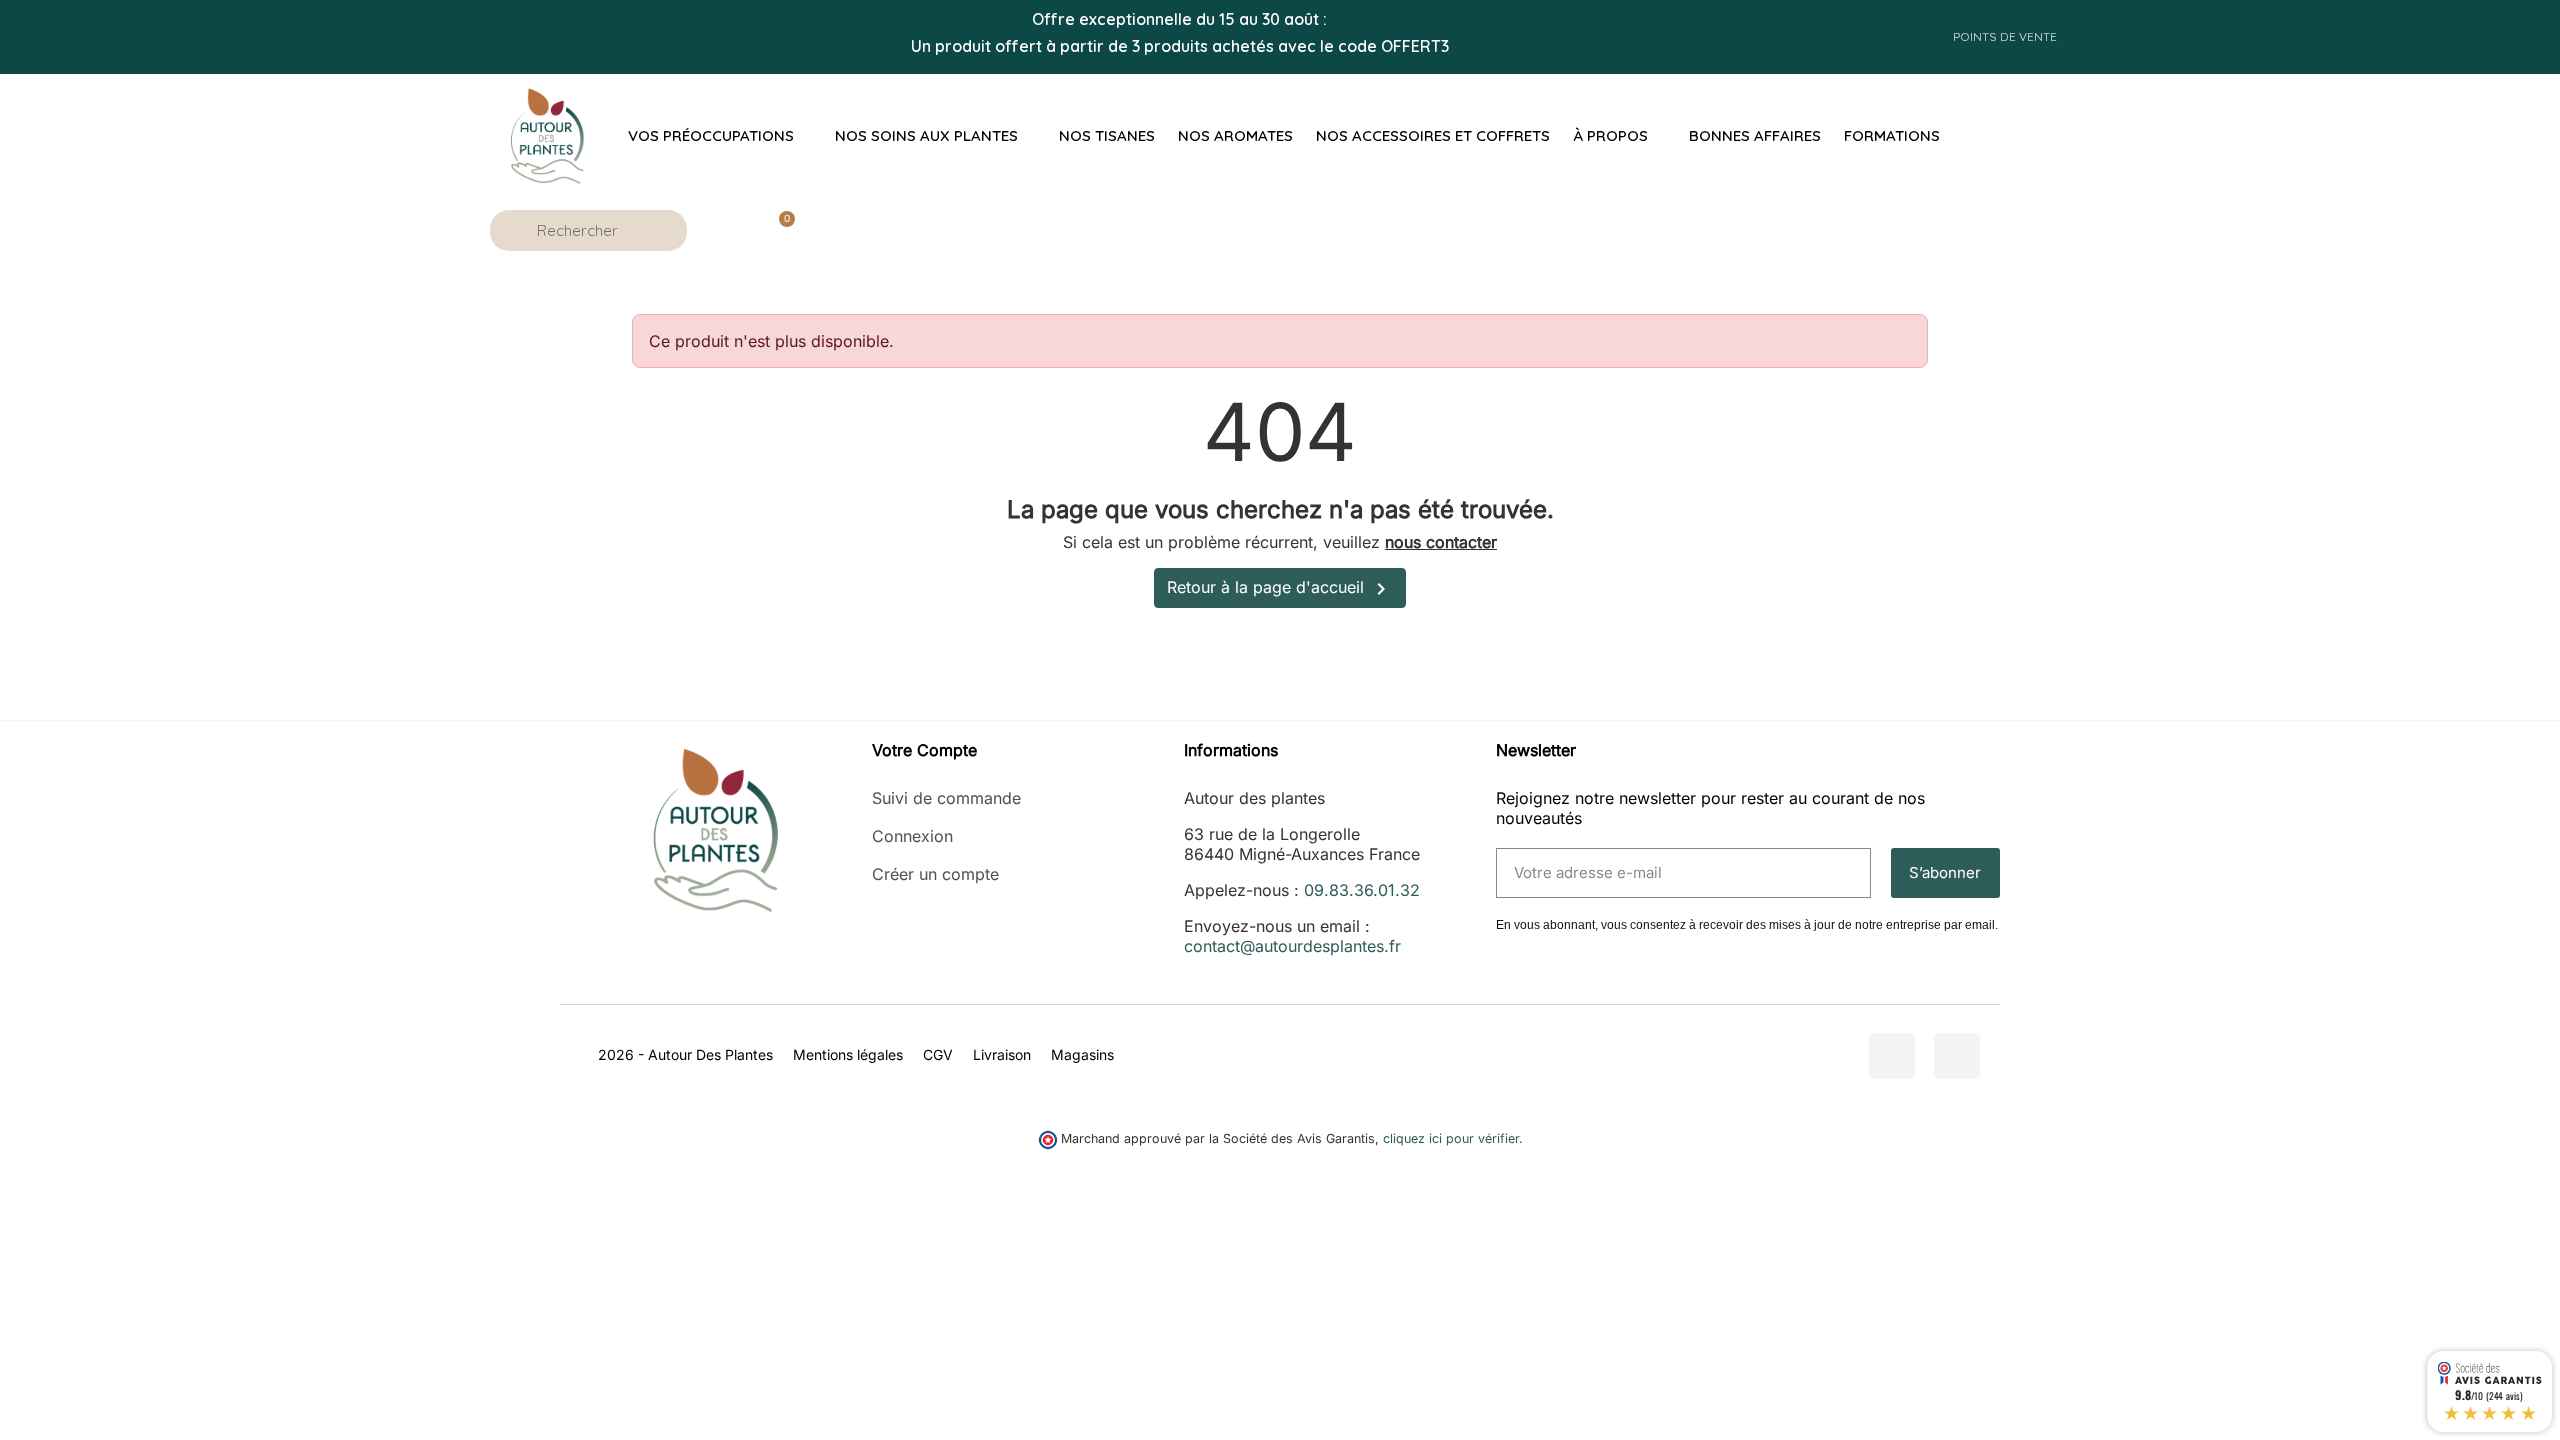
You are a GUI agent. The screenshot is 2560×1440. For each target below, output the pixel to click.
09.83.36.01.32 (1362, 890)
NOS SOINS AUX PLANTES (926, 135)
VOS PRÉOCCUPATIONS (711, 135)
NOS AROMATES (1235, 135)
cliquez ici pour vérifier (1451, 1138)
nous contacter (1441, 542)
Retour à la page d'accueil (1280, 589)
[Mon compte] (724, 230)
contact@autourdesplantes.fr (1292, 946)
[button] (778, 230)
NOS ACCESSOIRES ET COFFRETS (1433, 135)
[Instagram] (1957, 1056)
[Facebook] (1892, 1056)
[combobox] (591, 230)
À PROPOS (1610, 135)
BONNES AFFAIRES (1755, 135)
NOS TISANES (1107, 135)
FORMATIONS (1892, 135)
